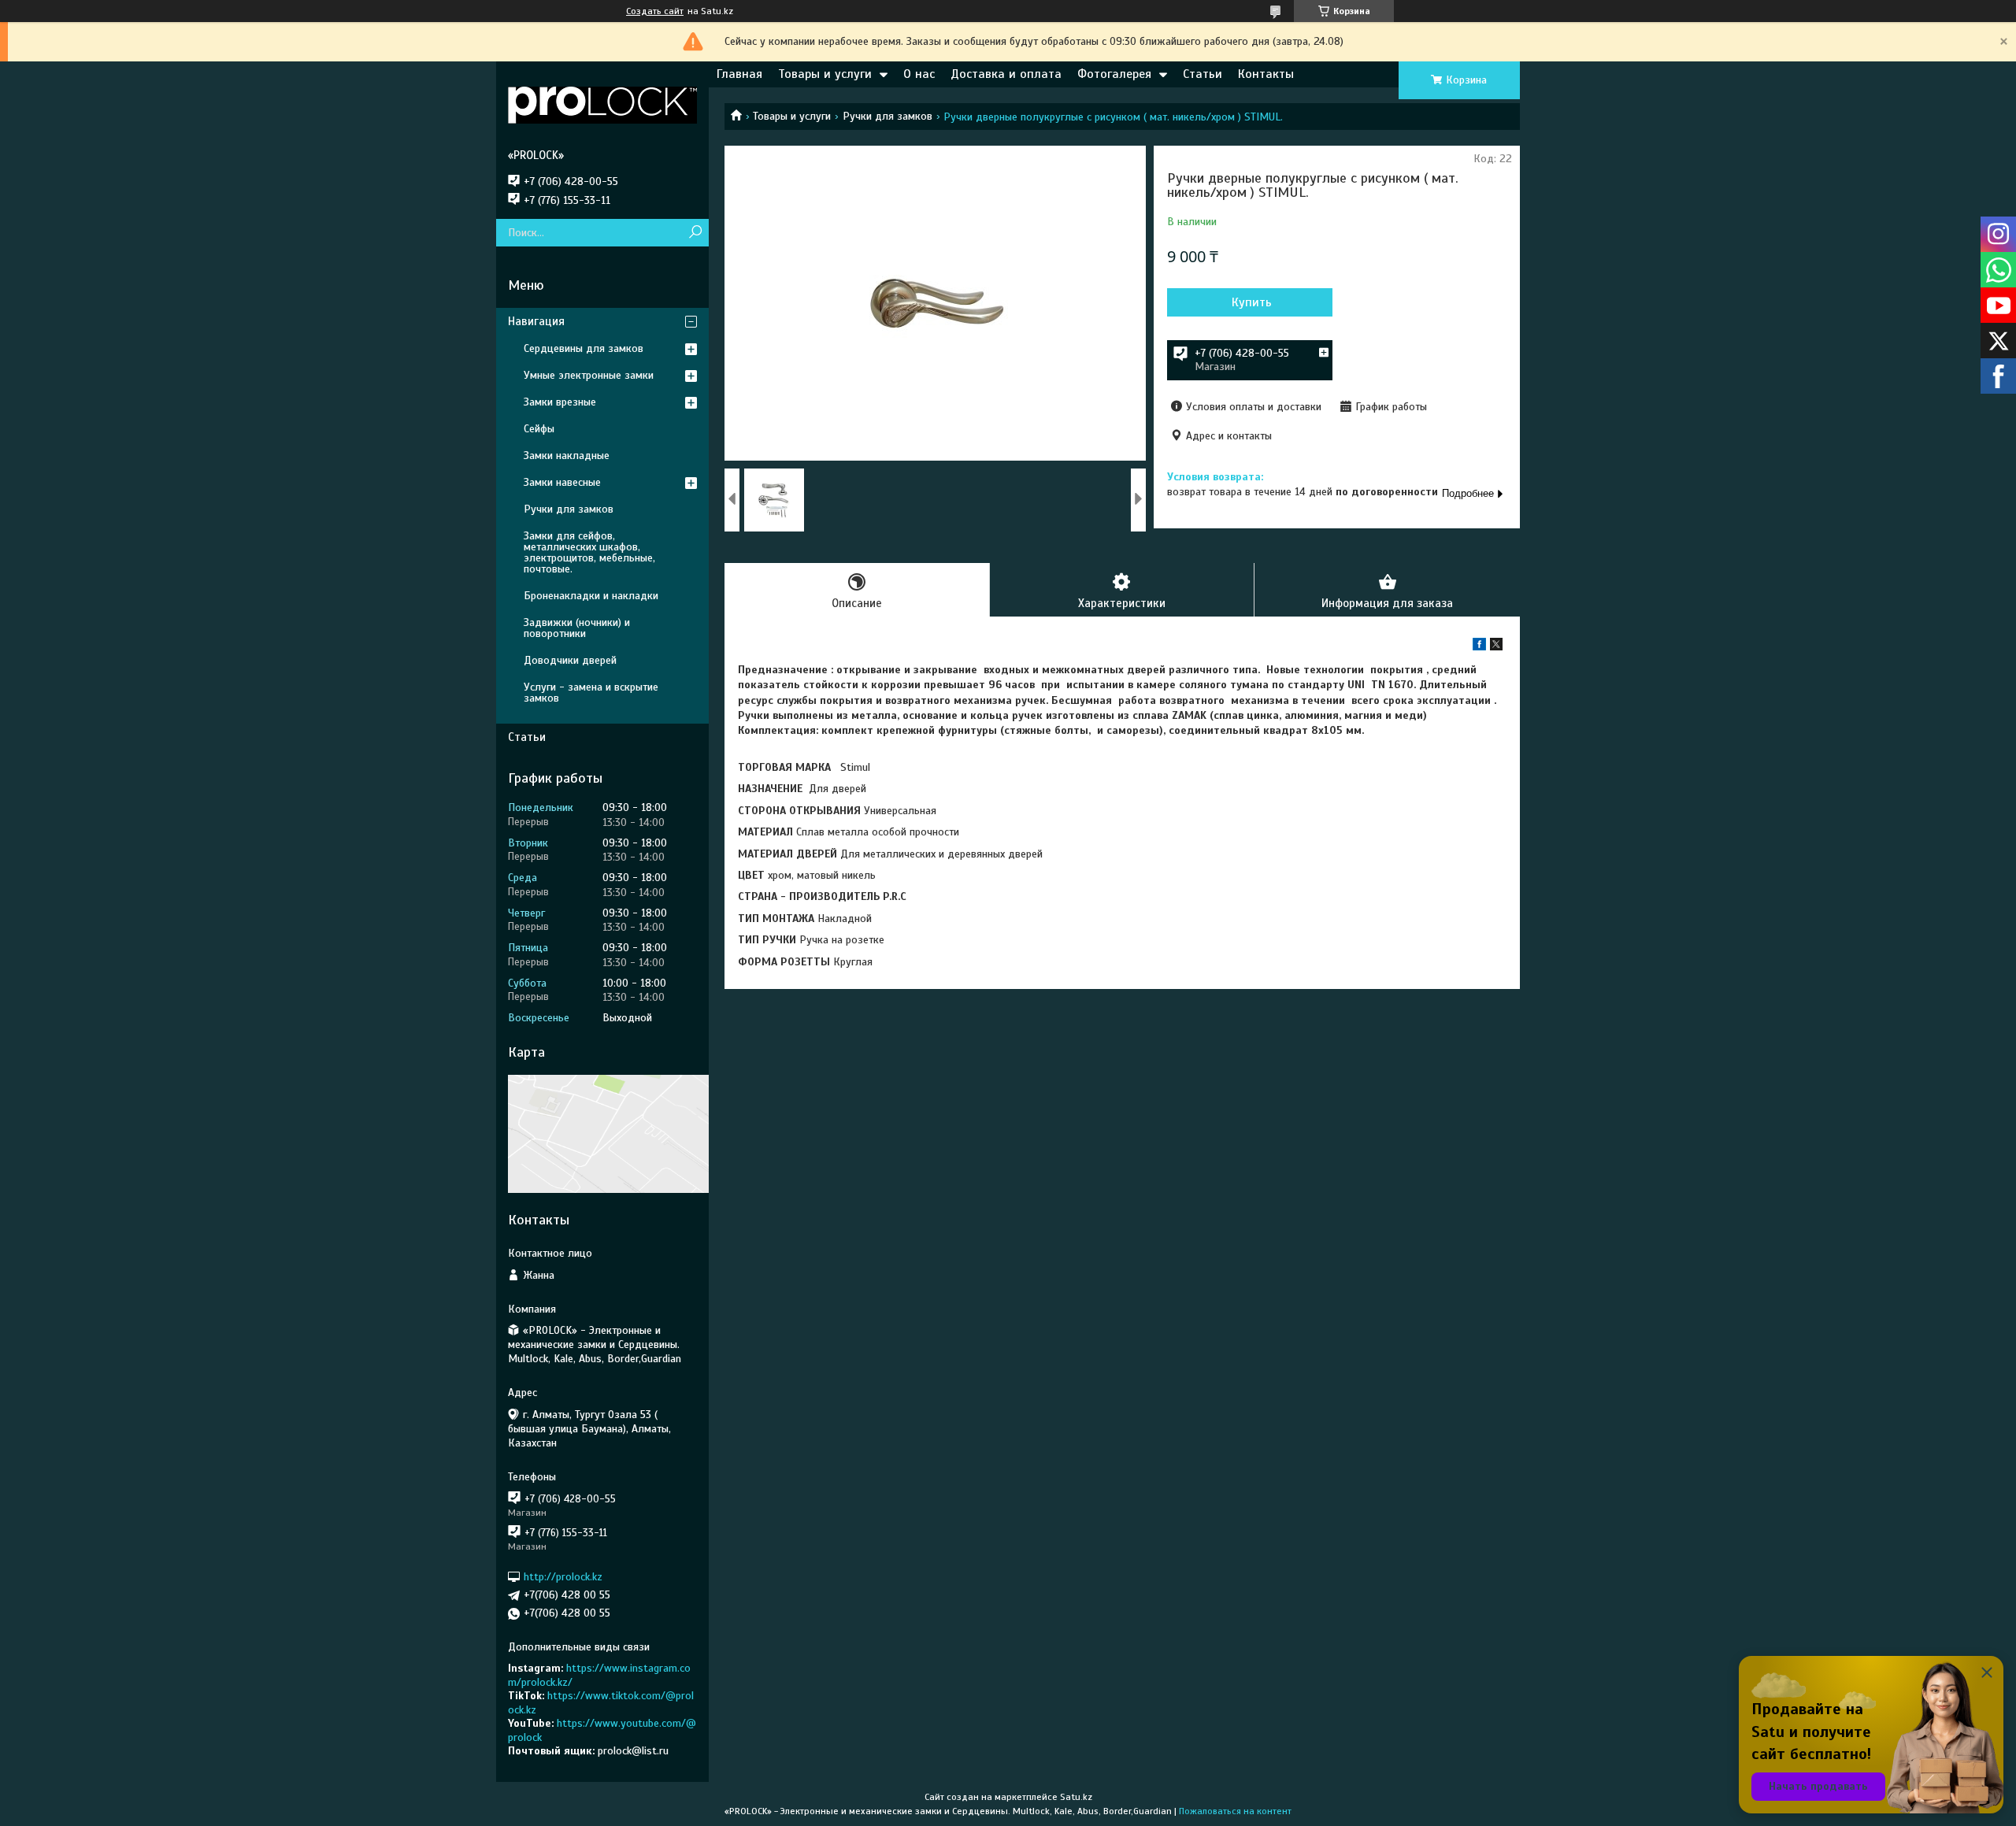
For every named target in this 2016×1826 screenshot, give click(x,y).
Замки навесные (562, 482)
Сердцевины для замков (584, 348)
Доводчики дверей (570, 660)
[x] (1496, 647)
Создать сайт (655, 11)
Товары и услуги (825, 74)
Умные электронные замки (589, 375)
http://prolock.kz (563, 1577)
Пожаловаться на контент (1235, 1811)
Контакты (1266, 74)
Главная (739, 74)
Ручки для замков (888, 116)
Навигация (536, 321)
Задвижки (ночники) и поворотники (577, 628)
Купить (1252, 302)
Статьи (1203, 74)
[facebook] (1479, 647)
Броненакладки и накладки (591, 596)
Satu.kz (1076, 1797)
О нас (919, 74)
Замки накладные (567, 456)
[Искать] (695, 233)
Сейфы (539, 429)
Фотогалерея (1114, 74)
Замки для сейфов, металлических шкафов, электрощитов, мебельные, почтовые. (589, 552)
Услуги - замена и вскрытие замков (591, 693)
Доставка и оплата (1006, 74)
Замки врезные (560, 402)
